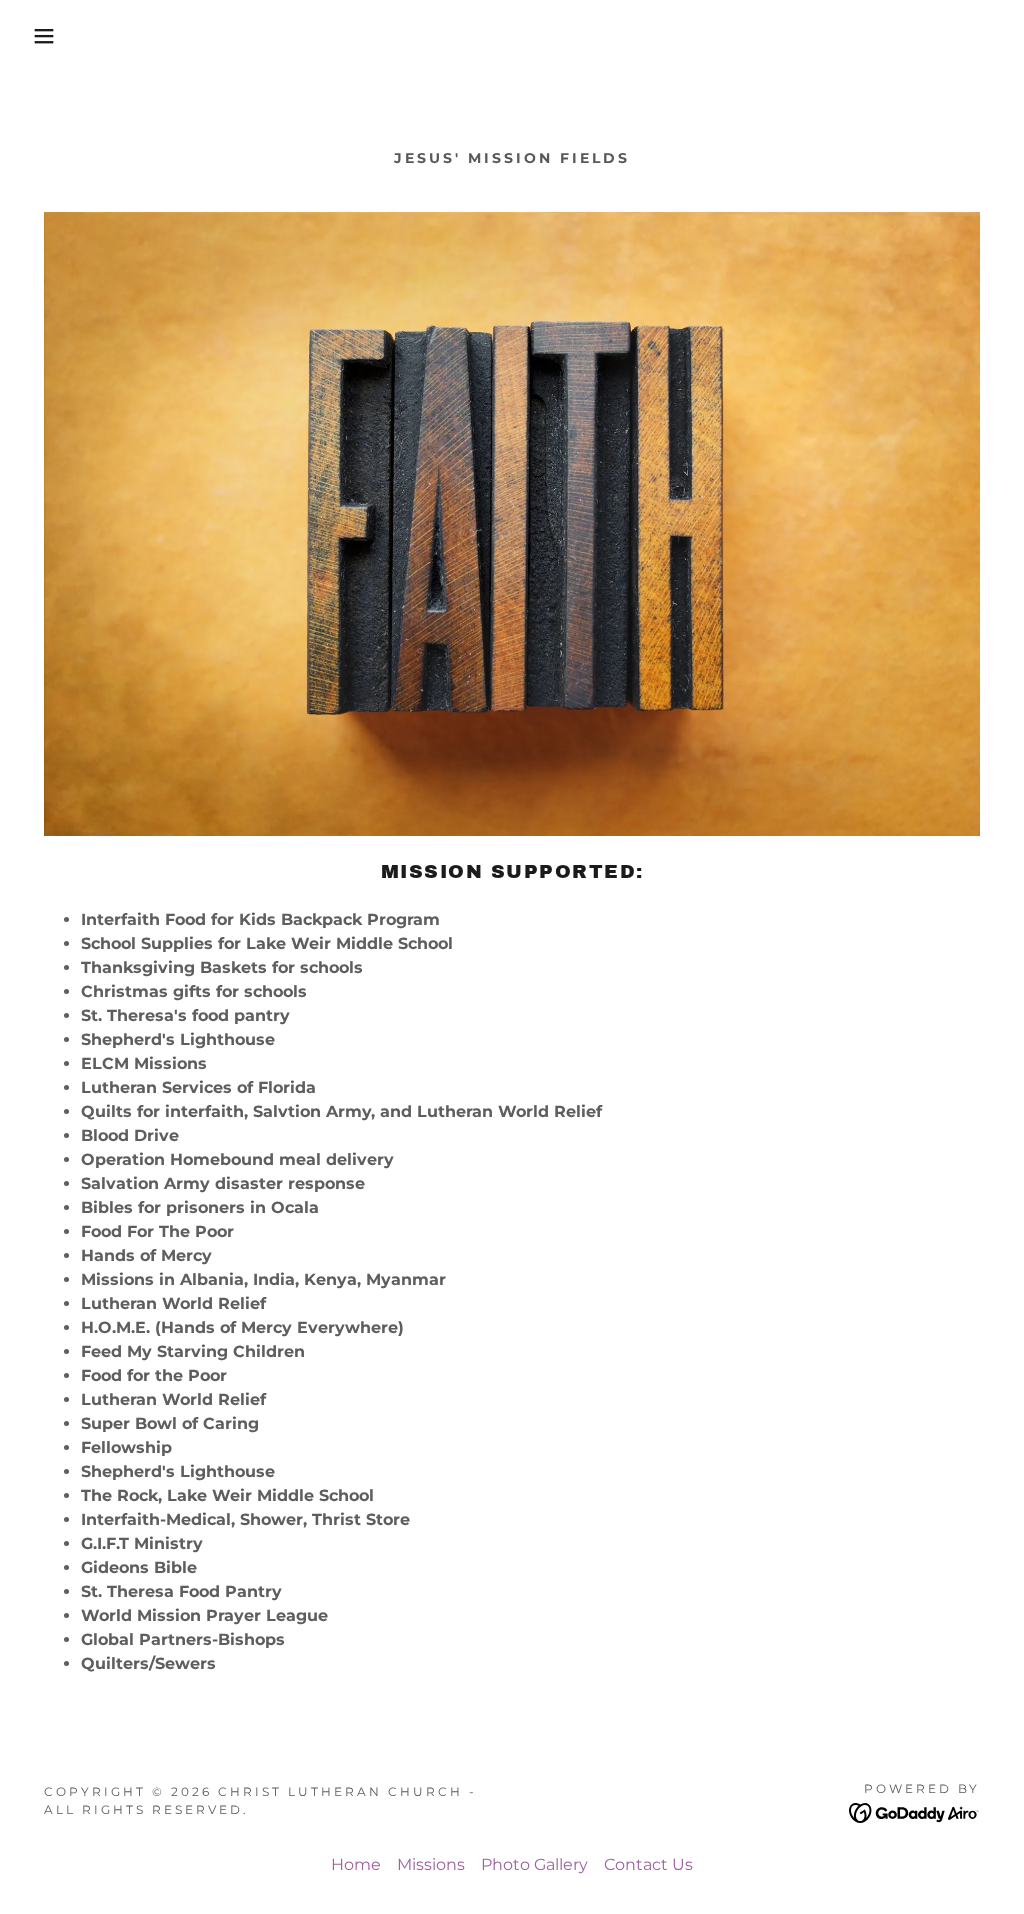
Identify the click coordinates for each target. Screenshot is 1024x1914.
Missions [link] (431, 1864)
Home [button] (356, 1864)
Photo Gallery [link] (534, 1864)
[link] (914, 1811)
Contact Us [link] (648, 1864)
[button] (51, 36)
